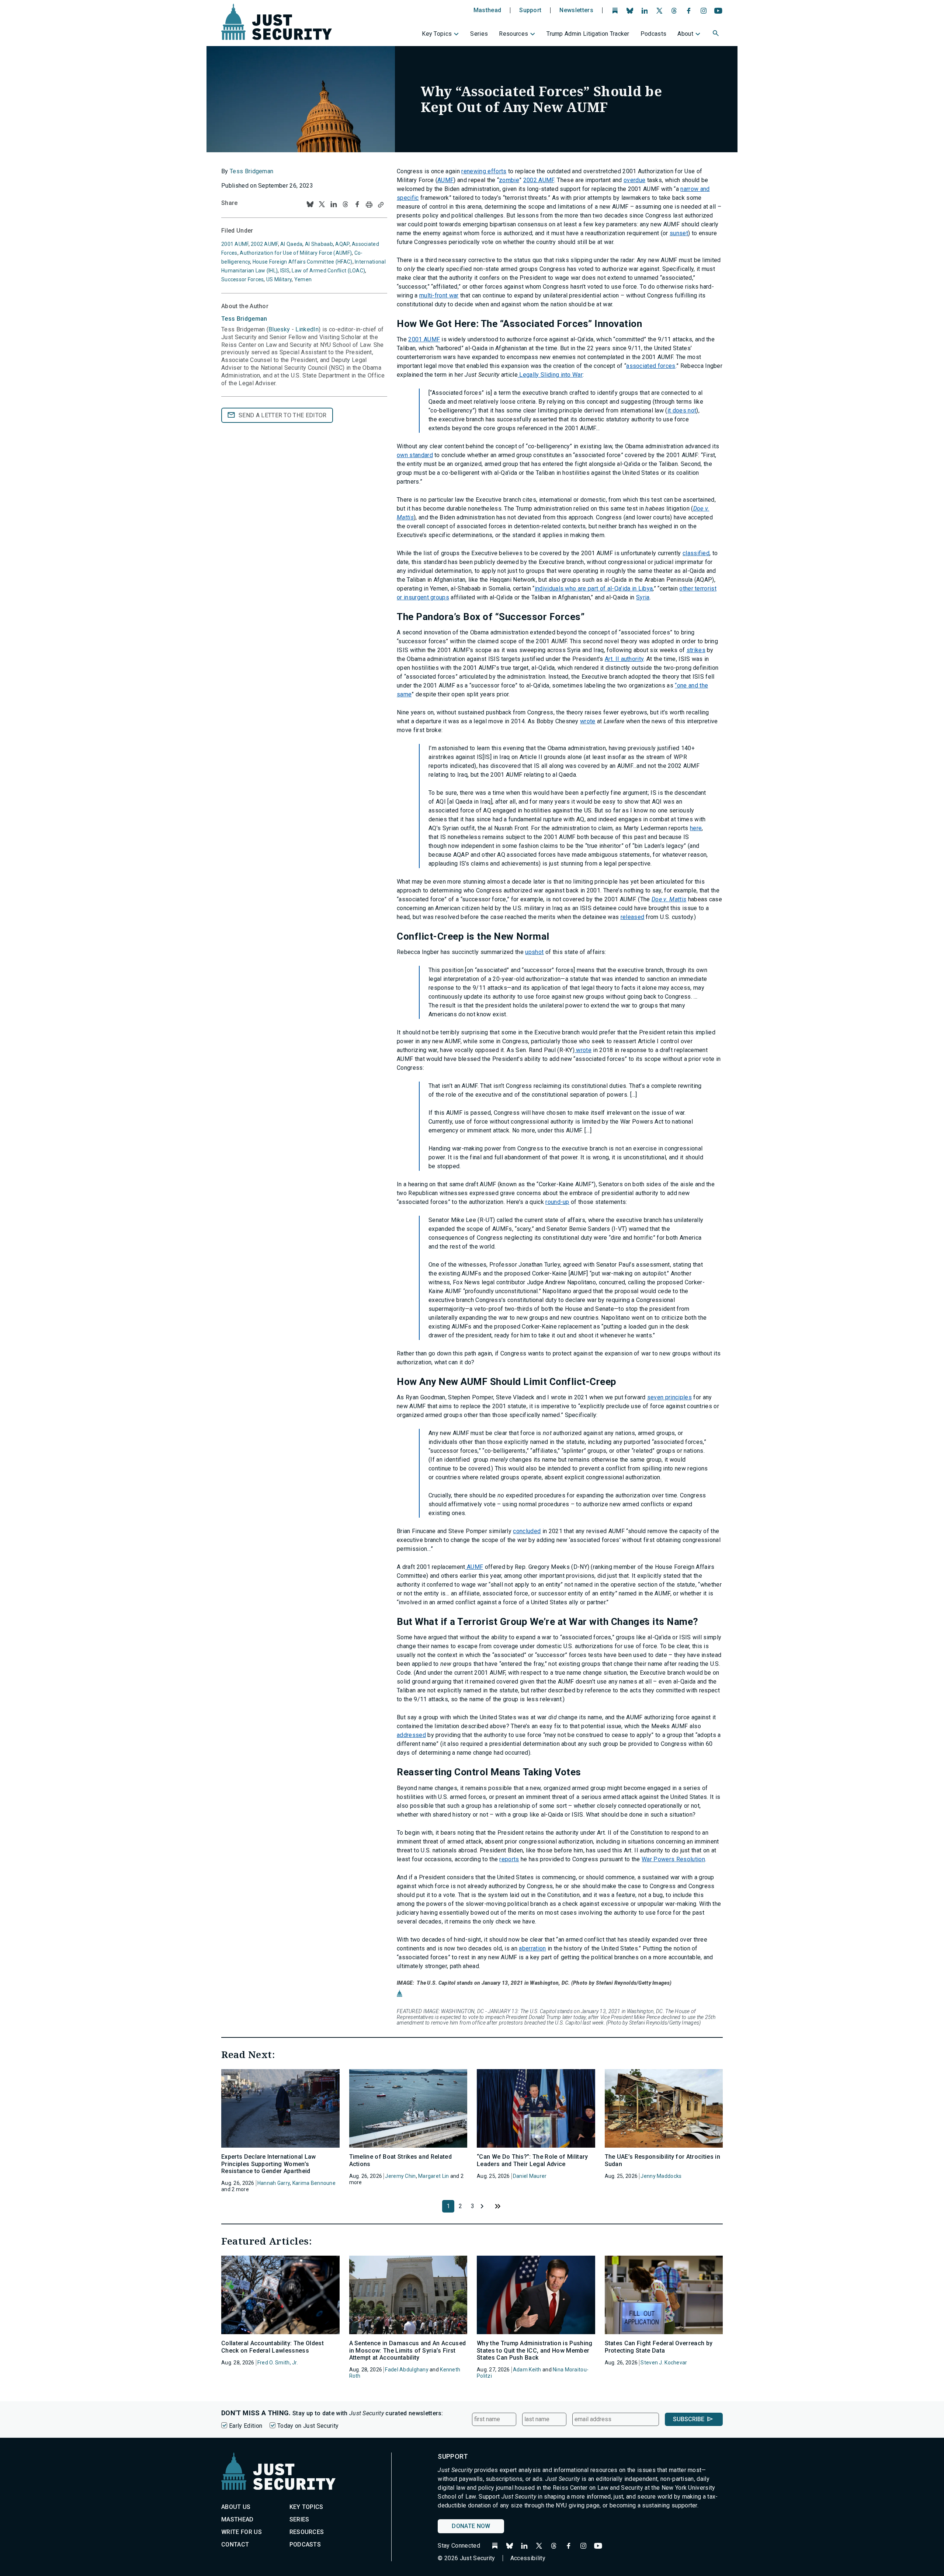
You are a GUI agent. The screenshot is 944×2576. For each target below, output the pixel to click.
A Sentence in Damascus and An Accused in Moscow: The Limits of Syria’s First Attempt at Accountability (408, 2350)
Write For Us (242, 2532)
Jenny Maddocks (661, 2176)
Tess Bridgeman (251, 171)
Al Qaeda (291, 244)
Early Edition (246, 2426)
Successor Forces (242, 279)
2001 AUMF (235, 244)
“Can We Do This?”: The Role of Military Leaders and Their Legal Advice (532, 2160)
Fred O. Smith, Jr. (278, 2363)
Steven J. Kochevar (664, 2363)
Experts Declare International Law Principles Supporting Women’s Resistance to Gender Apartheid (269, 2164)
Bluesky (279, 329)
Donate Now (471, 2526)
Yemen (303, 279)
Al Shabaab (319, 244)
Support (530, 10)
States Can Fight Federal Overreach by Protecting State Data (659, 2347)
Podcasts (654, 34)
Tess (244, 319)
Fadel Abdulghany (407, 2370)
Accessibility (528, 2558)
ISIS (285, 271)
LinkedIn (307, 329)
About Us (236, 2507)
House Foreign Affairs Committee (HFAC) (303, 262)
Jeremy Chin (400, 2176)
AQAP (342, 244)
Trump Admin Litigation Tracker (588, 34)
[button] (716, 34)
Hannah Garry (274, 2183)
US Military (279, 279)
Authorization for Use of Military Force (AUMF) (296, 253)
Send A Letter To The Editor (283, 415)
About (685, 34)
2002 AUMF (264, 244)
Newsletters (576, 10)
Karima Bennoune (314, 2183)
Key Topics (437, 34)
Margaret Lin (433, 2176)
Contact (235, 2544)
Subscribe (689, 2419)
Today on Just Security (308, 2426)
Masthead (487, 10)
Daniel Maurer (530, 2176)
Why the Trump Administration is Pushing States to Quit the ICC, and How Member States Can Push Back (535, 2350)
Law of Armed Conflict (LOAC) (328, 271)
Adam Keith (527, 2370)
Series (479, 34)
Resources (513, 34)
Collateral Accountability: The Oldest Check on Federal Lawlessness (273, 2347)
